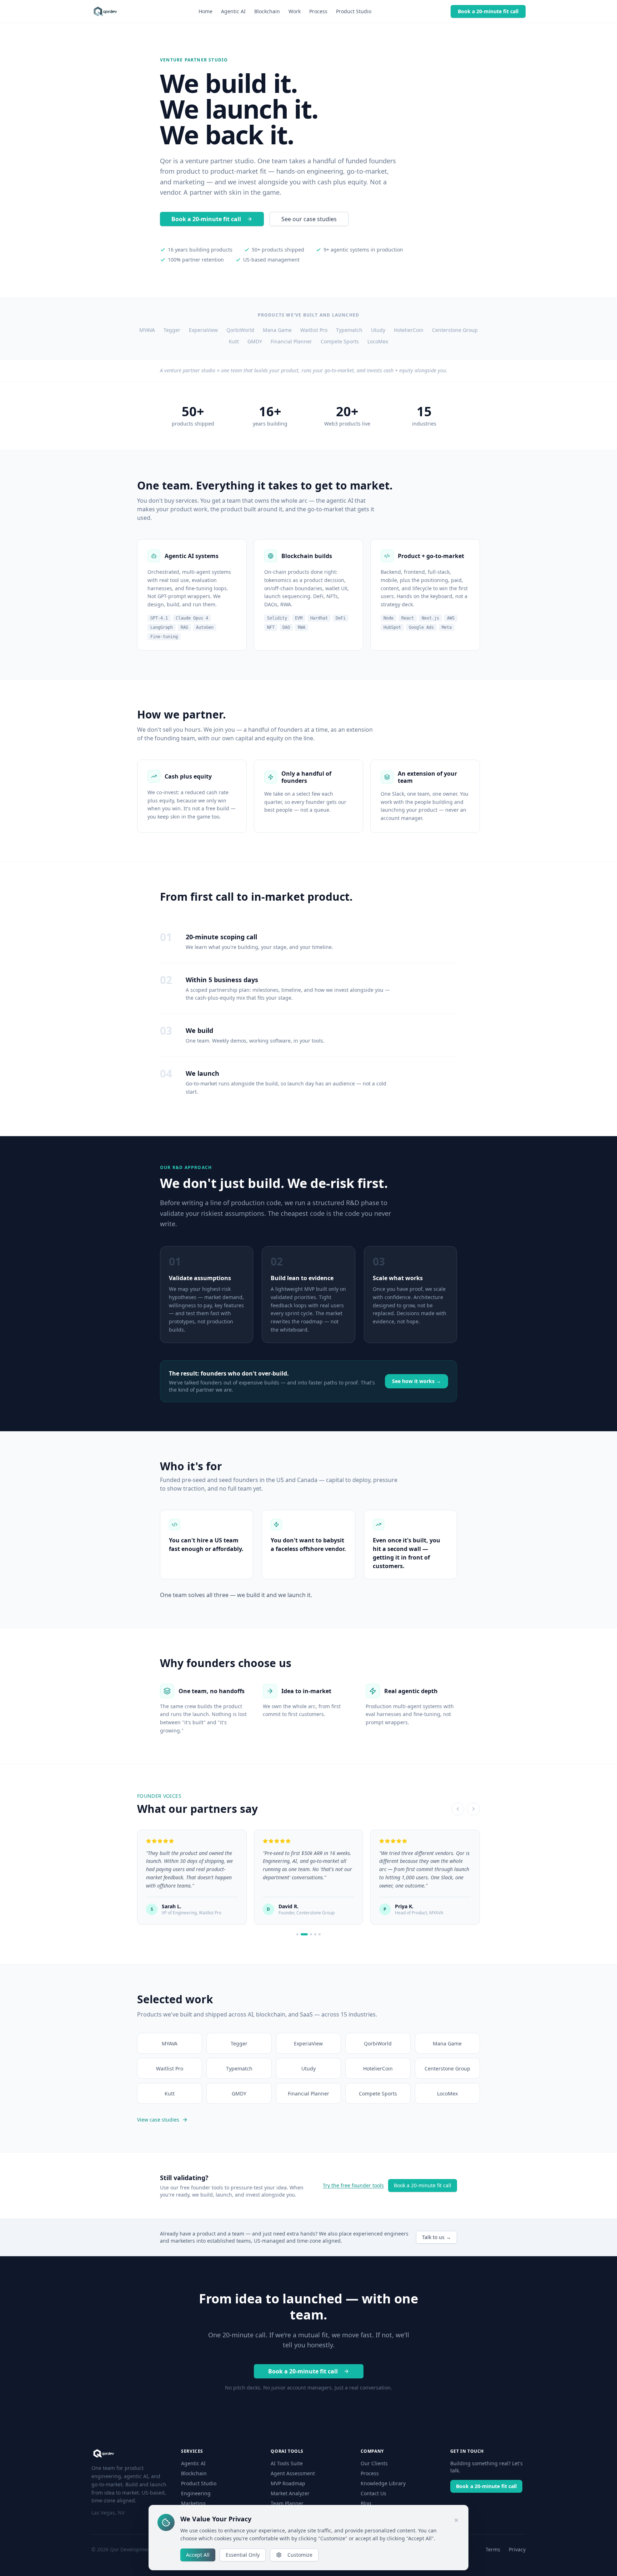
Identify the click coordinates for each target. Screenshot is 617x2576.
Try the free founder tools (353, 2185)
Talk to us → (437, 2237)
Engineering (196, 2493)
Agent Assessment (293, 2473)
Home (205, 11)
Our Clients (374, 2463)
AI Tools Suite (287, 2463)
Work (295, 11)
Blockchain (267, 11)
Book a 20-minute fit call (488, 11)
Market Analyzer (290, 2493)
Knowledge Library (383, 2483)
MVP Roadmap (288, 2483)
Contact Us (373, 2493)
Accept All (198, 2555)
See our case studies (309, 219)
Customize (300, 2555)
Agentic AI (233, 11)
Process (318, 11)
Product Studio (354, 11)
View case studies (158, 2120)
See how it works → (417, 1381)
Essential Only (243, 2555)
